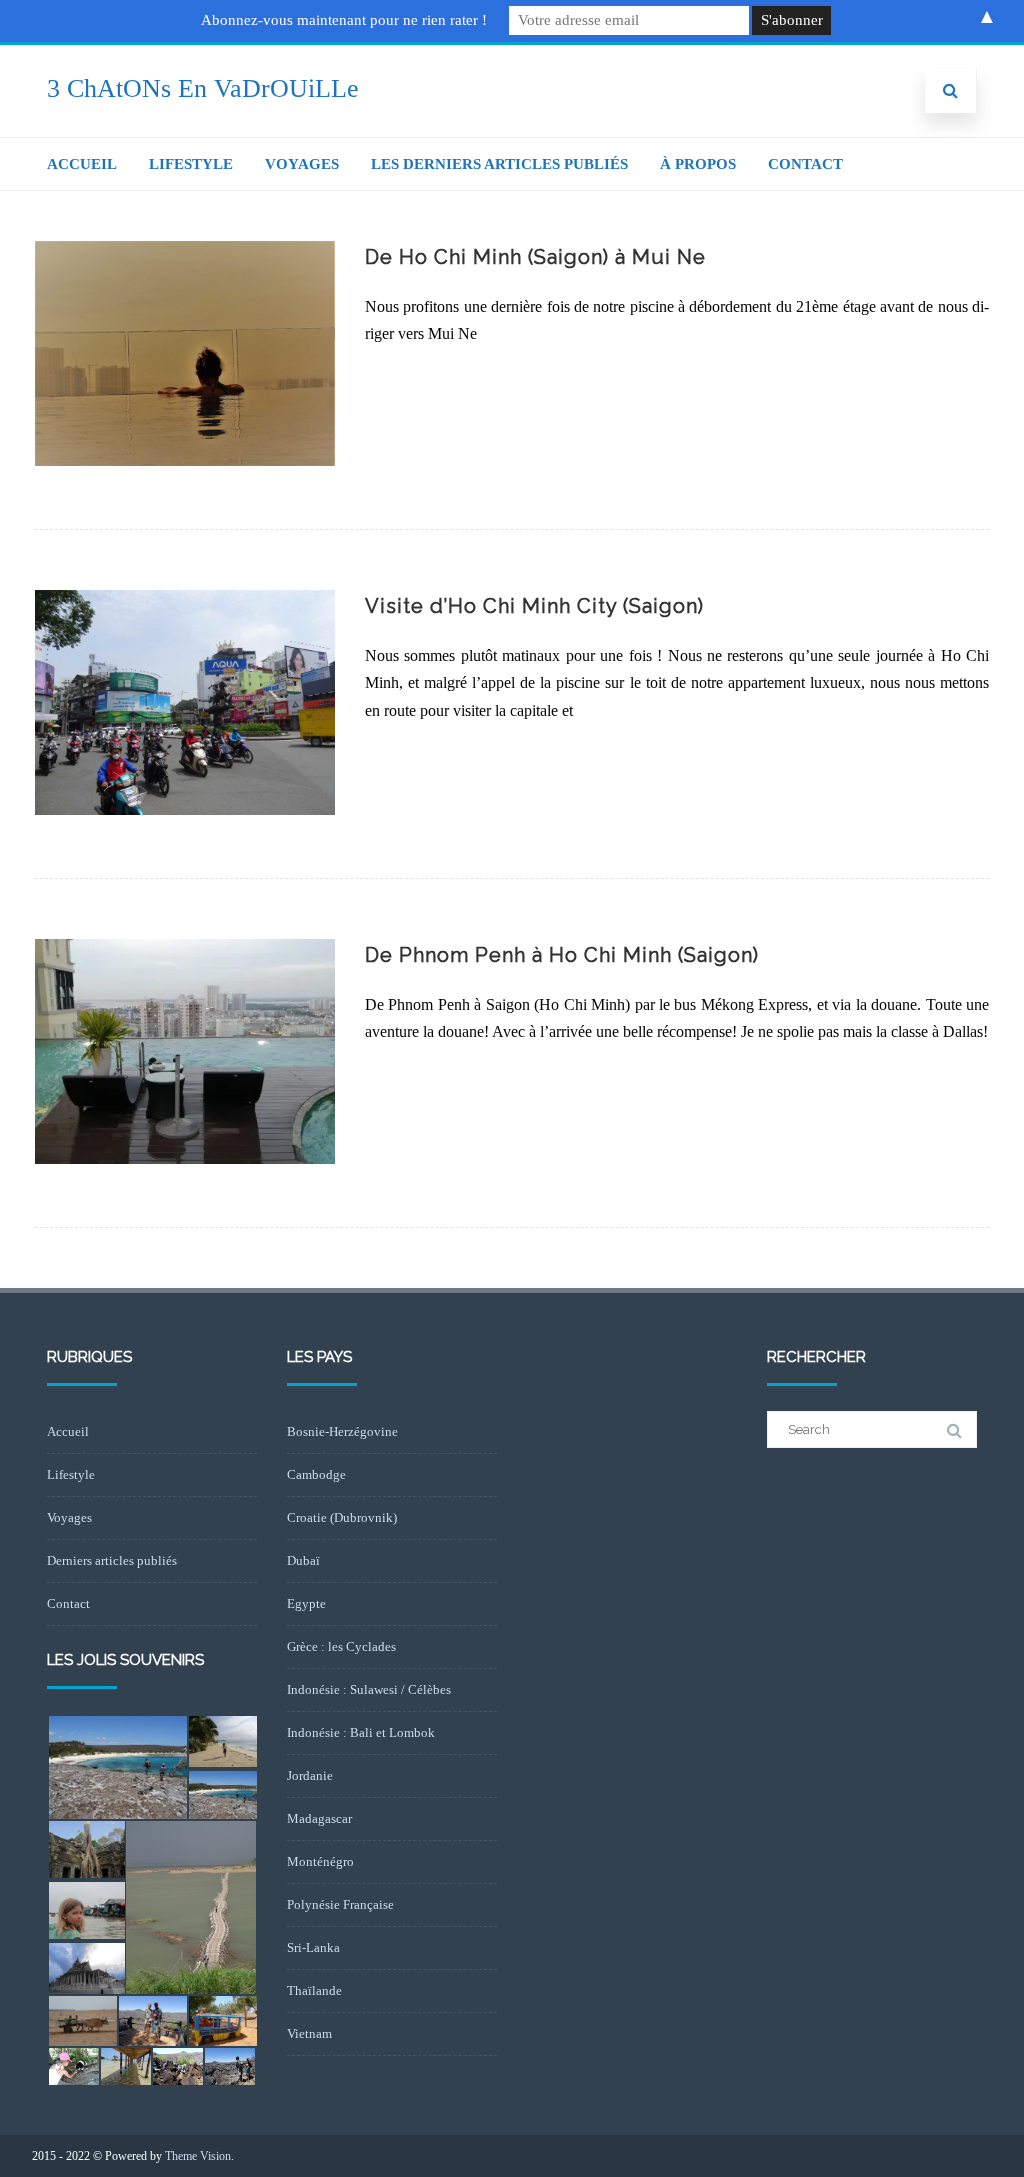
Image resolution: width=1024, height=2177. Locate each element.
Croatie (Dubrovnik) (342, 1517)
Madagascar (319, 1818)
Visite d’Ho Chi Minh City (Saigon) (534, 606)
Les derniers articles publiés (499, 164)
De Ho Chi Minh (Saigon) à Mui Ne (535, 257)
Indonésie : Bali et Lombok (361, 1732)
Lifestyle (191, 164)
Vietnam (309, 2033)
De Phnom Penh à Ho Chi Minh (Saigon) (562, 955)
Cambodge (316, 1474)
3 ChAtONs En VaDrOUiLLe (203, 88)
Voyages (302, 164)
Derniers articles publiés (112, 1560)
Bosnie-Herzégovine (342, 1431)
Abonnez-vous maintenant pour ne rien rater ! (344, 20)
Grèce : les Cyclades (341, 1646)
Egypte (306, 1603)
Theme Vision (198, 2156)
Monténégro (320, 1861)
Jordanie (310, 1775)
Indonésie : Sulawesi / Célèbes (369, 1689)
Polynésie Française (340, 1904)
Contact (805, 164)
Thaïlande (314, 1990)
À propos (698, 164)
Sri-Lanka (313, 1947)
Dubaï (303, 1560)
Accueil (82, 164)
